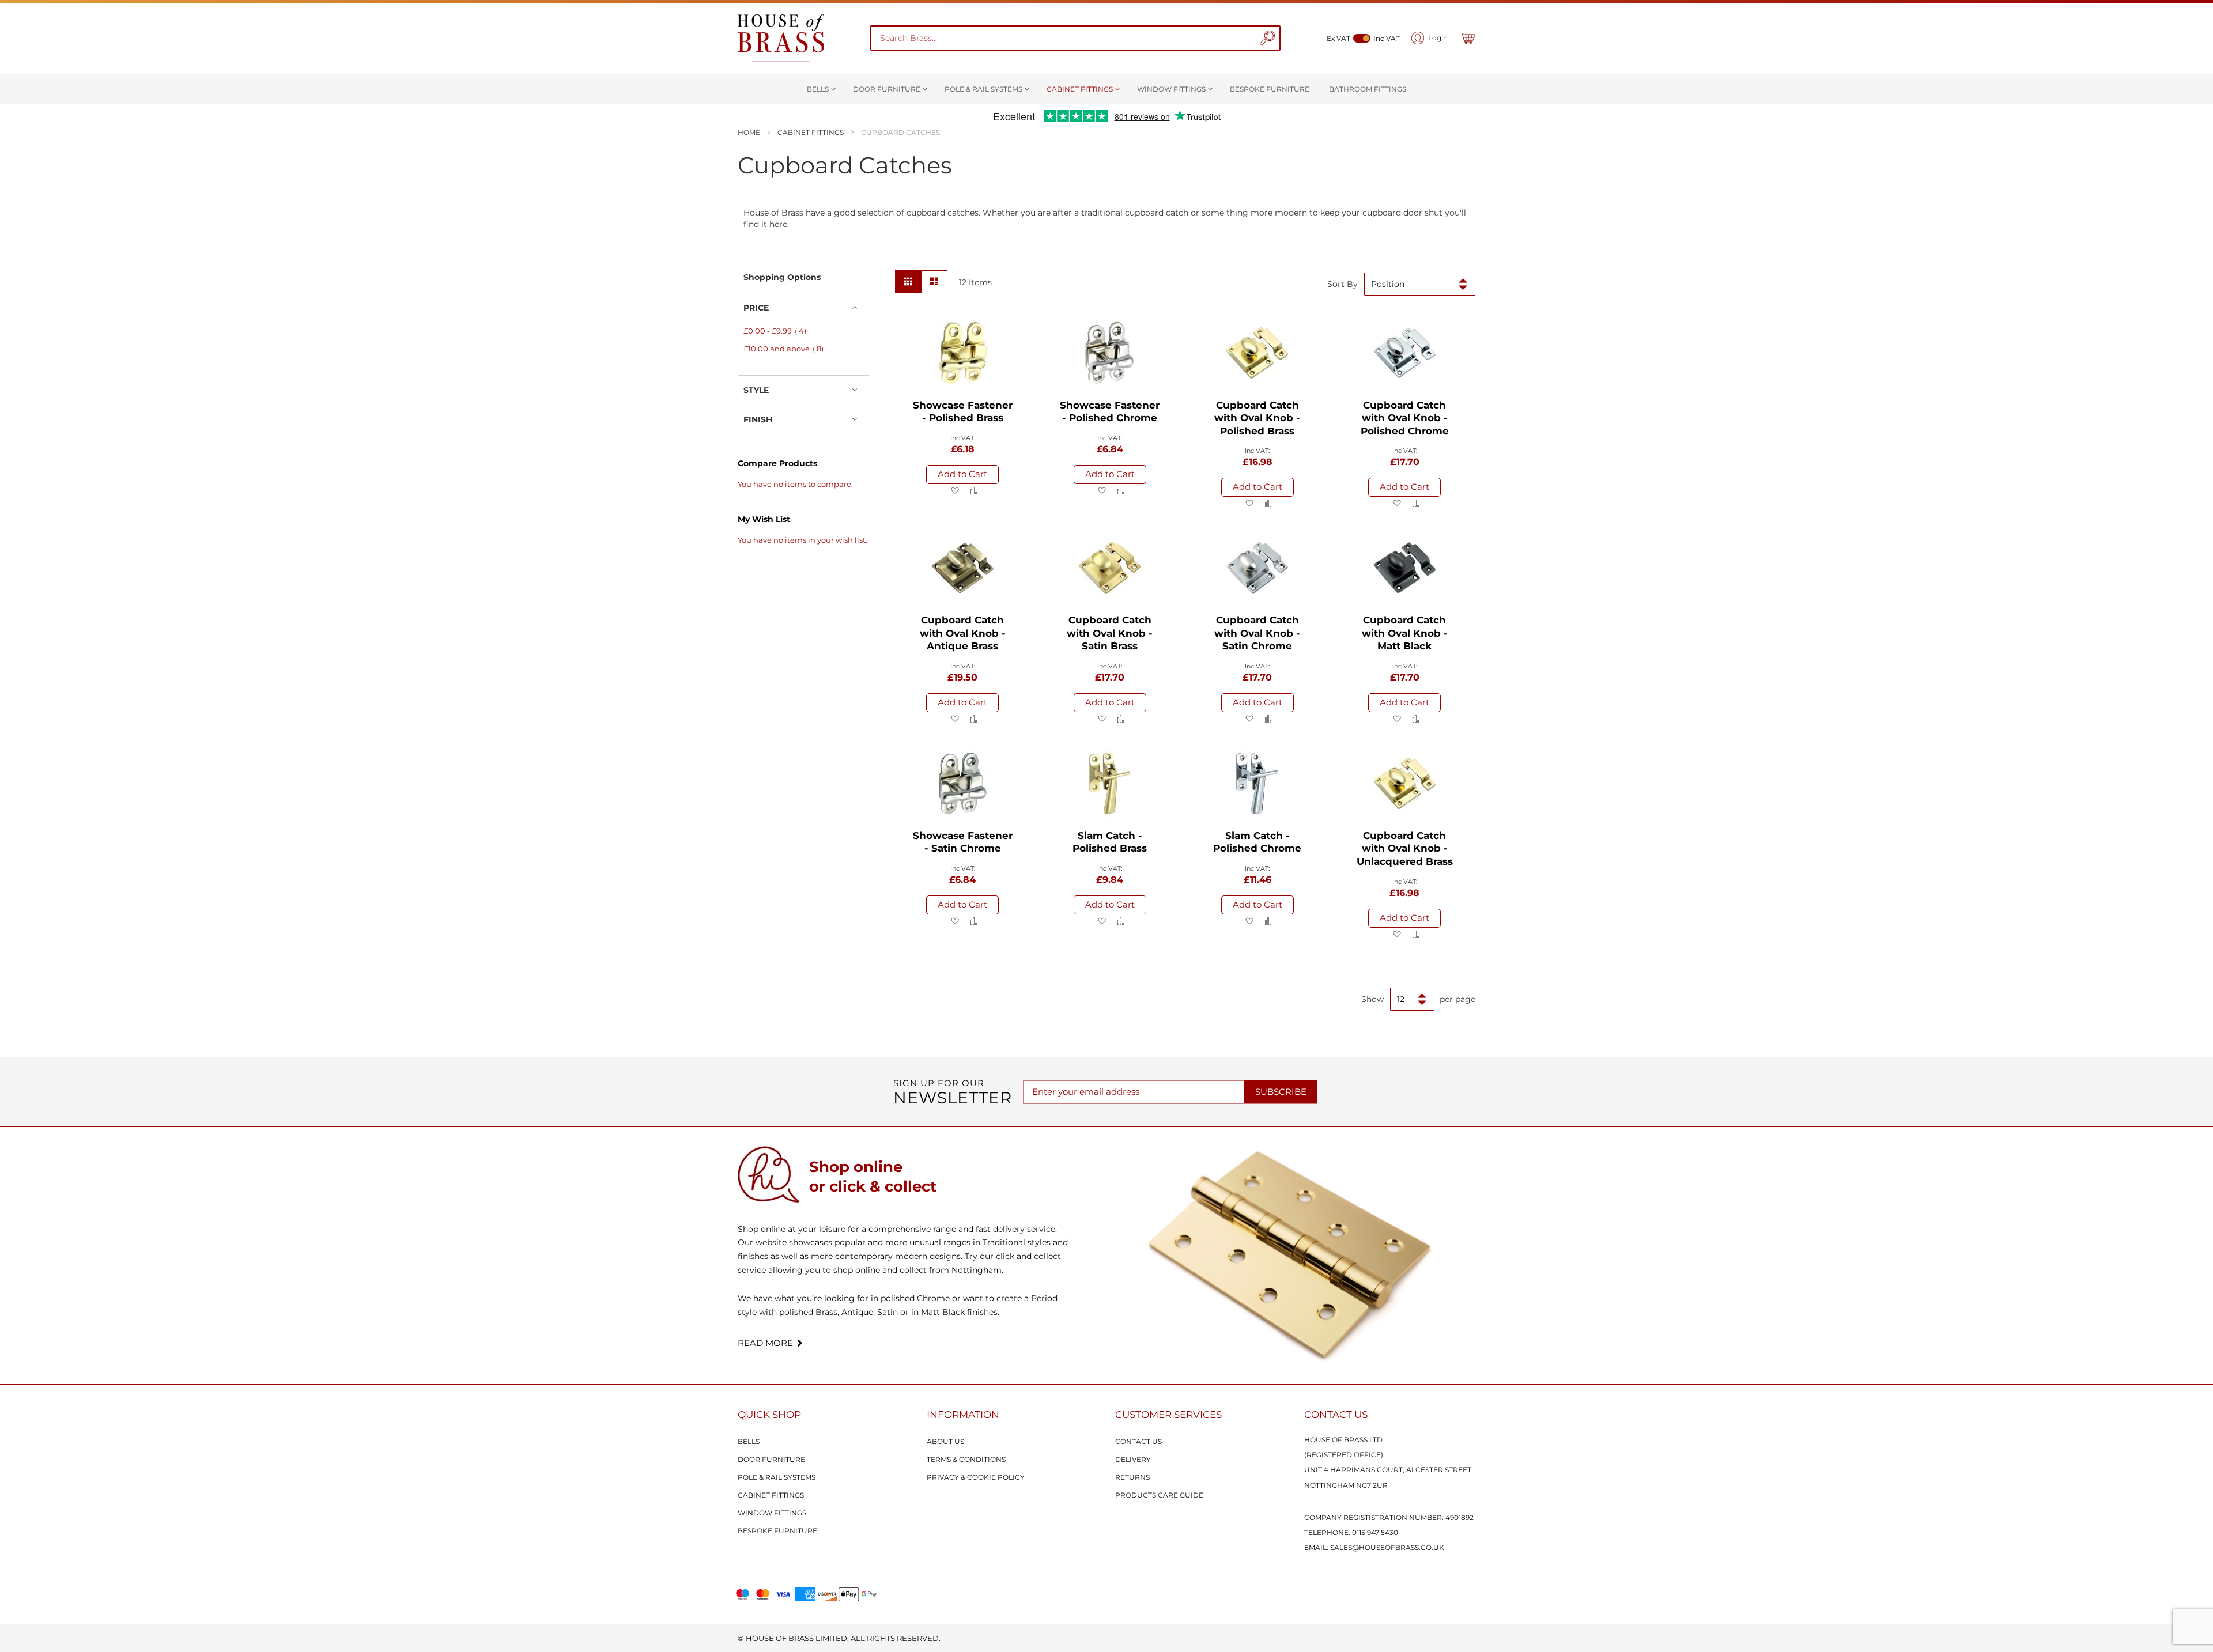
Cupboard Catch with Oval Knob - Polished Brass (1257, 418)
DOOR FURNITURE (771, 1459)
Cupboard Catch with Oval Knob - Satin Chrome (1257, 633)
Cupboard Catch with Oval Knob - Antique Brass (963, 633)
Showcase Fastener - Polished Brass (963, 412)
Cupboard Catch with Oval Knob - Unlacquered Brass (1405, 848)
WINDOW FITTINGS (772, 1513)
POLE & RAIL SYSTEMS (777, 1477)
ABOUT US (945, 1441)
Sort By (1342, 284)
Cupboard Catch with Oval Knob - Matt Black (1405, 633)
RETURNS (1132, 1477)
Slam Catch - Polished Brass (1110, 842)
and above (787, 349)
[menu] (1106, 89)
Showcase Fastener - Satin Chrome (963, 842)
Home (750, 132)
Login (1438, 38)
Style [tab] (756, 390)
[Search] (1267, 38)
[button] (955, 491)
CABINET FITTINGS (771, 1495)
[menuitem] (820, 89)
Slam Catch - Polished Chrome (1257, 842)
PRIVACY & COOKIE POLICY (976, 1477)
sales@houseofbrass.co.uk (1387, 1547)
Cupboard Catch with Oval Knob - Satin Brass (1110, 633)
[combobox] (1066, 38)
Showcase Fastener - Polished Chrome (1110, 412)
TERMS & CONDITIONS (966, 1459)
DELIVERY (1133, 1459)
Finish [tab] (758, 419)
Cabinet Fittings (811, 132)
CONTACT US (1138, 1441)
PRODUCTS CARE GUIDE (1159, 1495)
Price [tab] (756, 308)
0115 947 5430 (1375, 1532)
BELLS (749, 1441)
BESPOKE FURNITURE (777, 1531)
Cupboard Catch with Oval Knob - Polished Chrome (1405, 418)
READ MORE (765, 1343)
